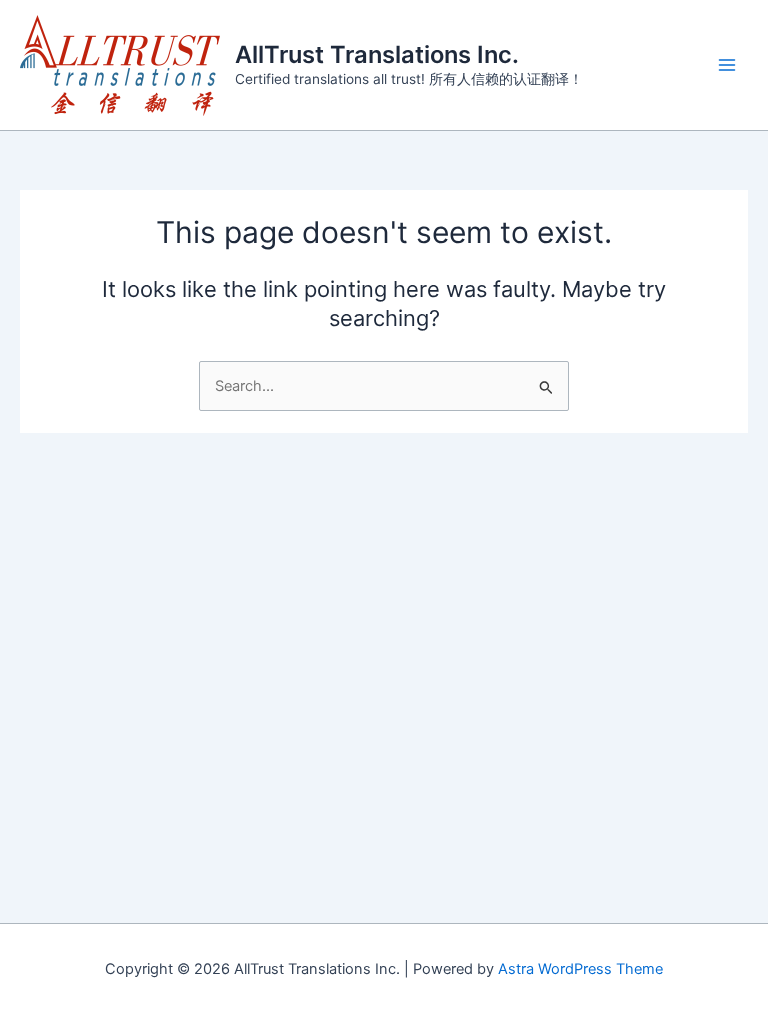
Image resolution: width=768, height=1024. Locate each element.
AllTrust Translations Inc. (377, 54)
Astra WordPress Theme (580, 969)
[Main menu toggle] (727, 65)
